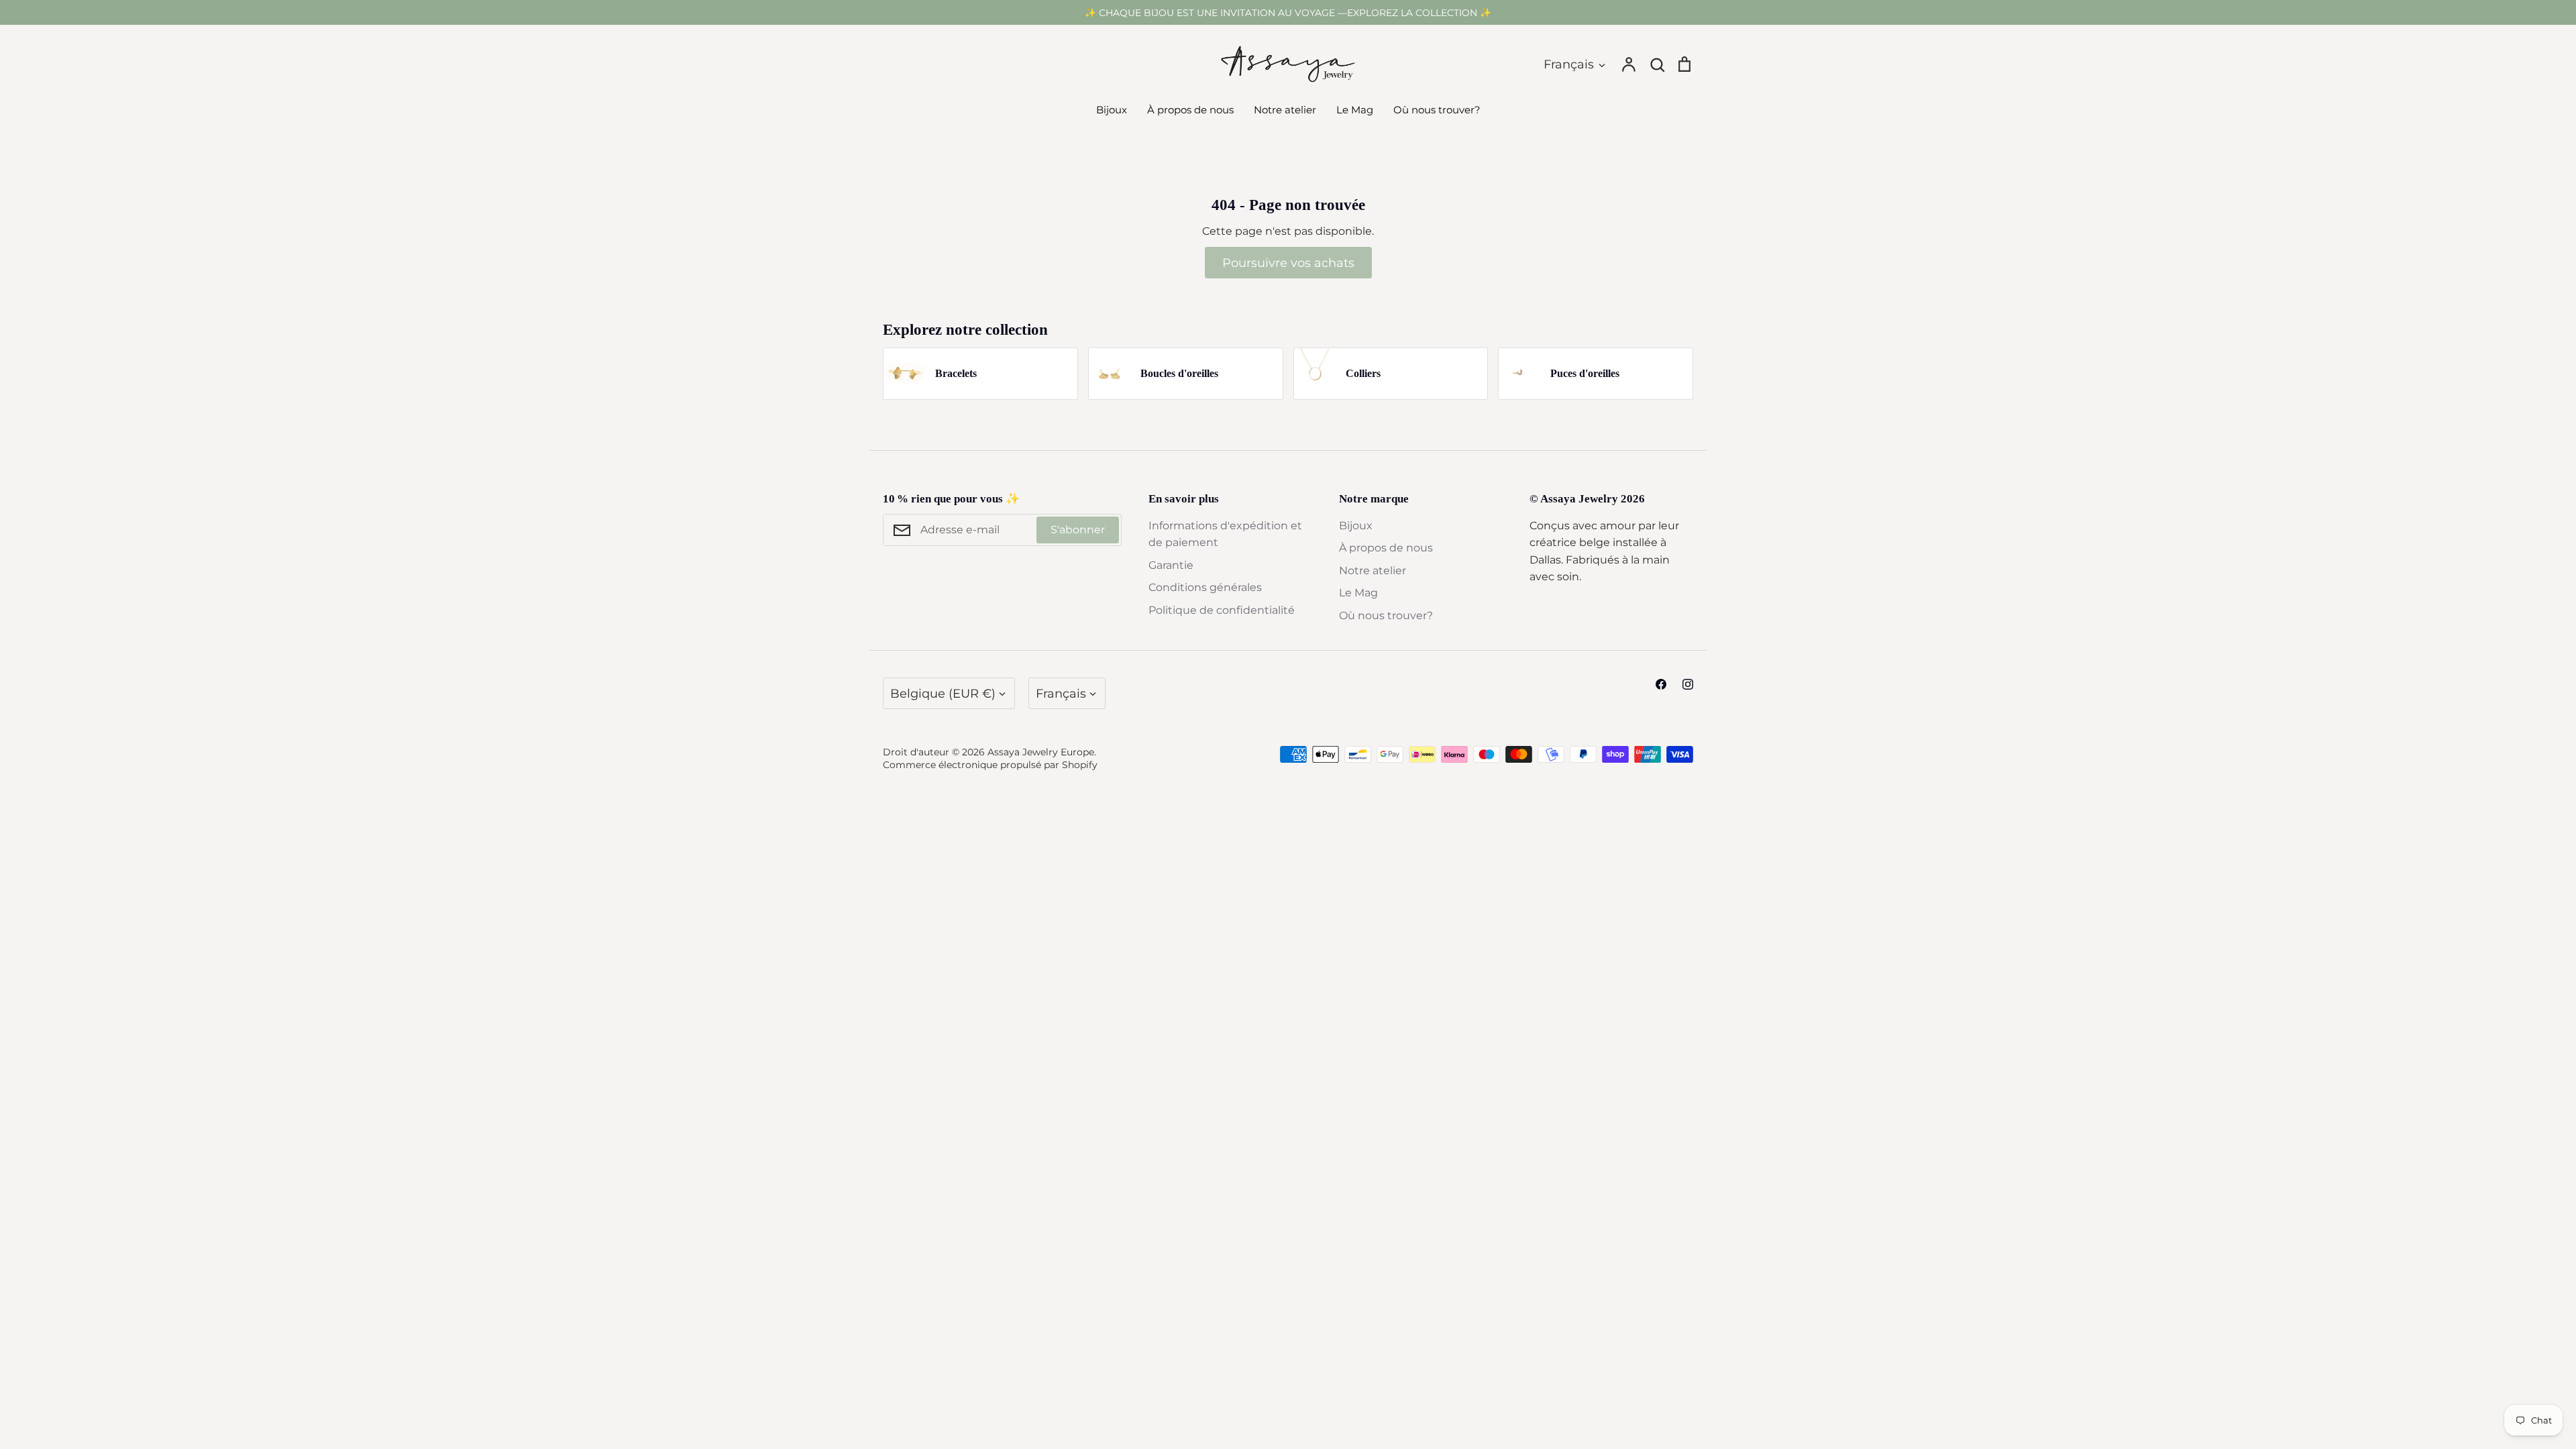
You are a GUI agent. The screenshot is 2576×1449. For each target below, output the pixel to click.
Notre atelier (1285, 110)
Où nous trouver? (1437, 110)
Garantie (1171, 565)
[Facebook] (1661, 684)
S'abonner (1078, 530)
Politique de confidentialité (1222, 610)
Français (1569, 64)
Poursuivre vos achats (1288, 263)
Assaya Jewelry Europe (1041, 752)
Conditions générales (1205, 587)
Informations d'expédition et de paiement (1225, 534)
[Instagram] (1688, 684)
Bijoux (1112, 110)
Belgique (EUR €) (943, 693)
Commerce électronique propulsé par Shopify (990, 765)
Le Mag (1355, 110)
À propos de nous (1190, 110)
